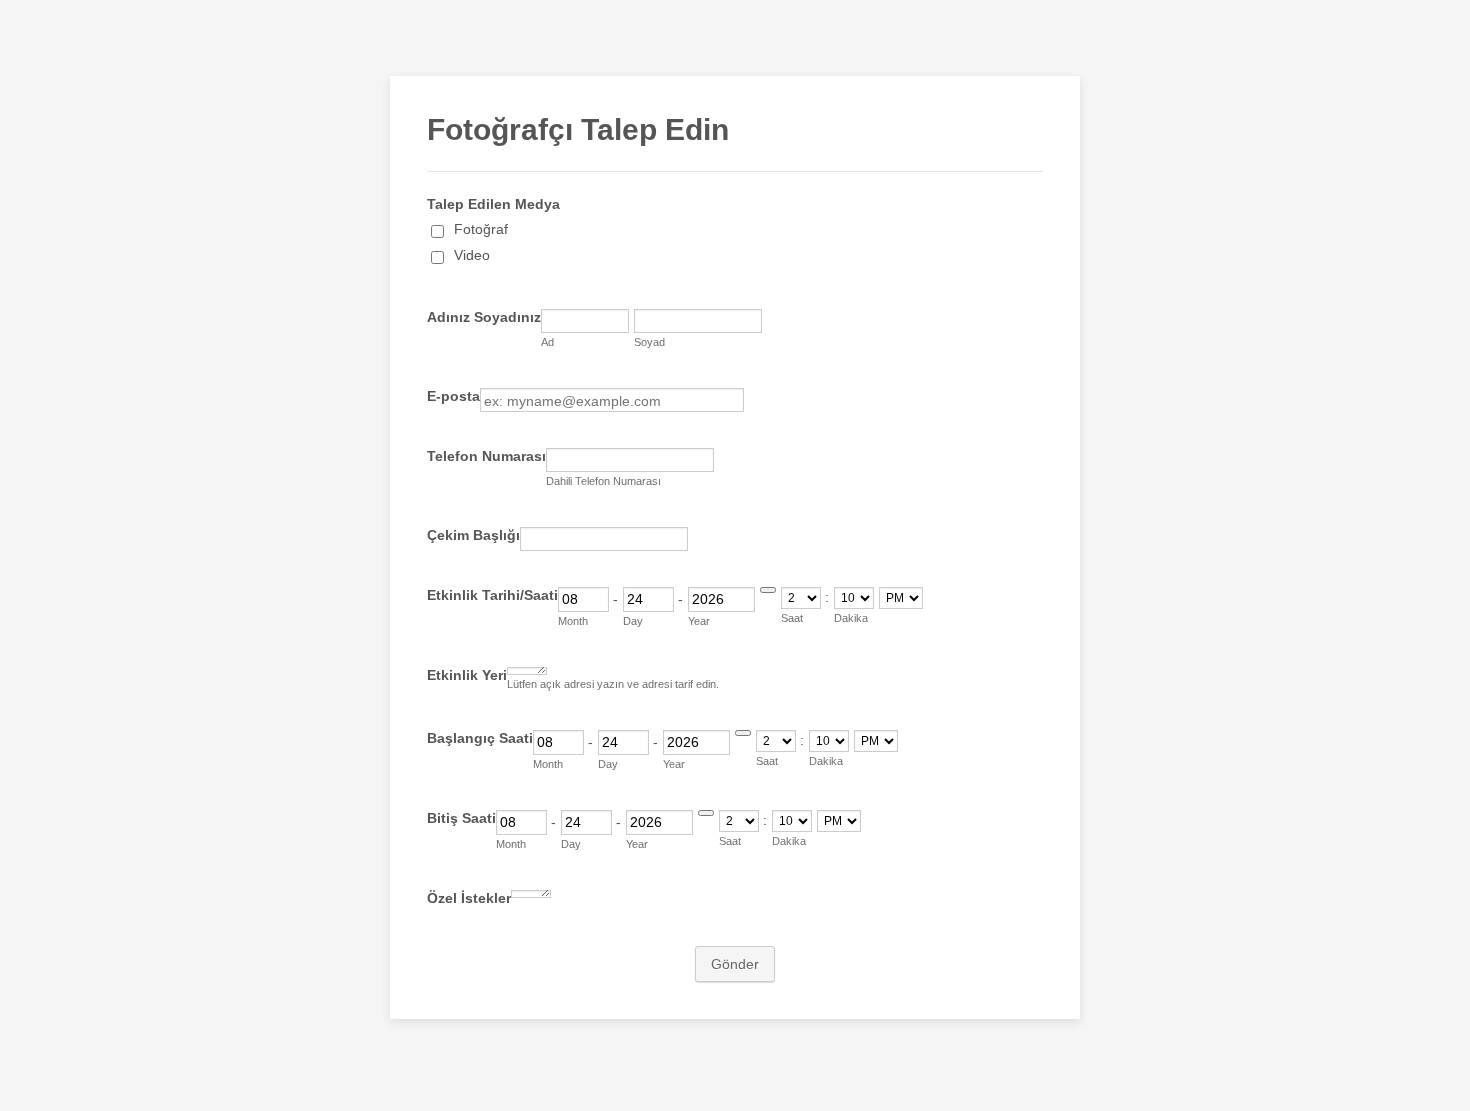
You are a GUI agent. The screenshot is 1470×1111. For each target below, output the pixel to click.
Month (573, 621)
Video (472, 255)
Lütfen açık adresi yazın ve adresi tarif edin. (613, 684)
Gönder (735, 964)
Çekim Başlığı (473, 535)
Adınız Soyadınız (484, 317)
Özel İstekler (469, 898)
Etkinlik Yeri (467, 675)
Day (633, 621)
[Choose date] (768, 590)
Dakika (851, 618)
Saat (792, 618)
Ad (547, 342)
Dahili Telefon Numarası (603, 481)
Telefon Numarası (486, 456)
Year (699, 621)
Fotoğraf (481, 229)
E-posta (453, 396)
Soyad (649, 342)
